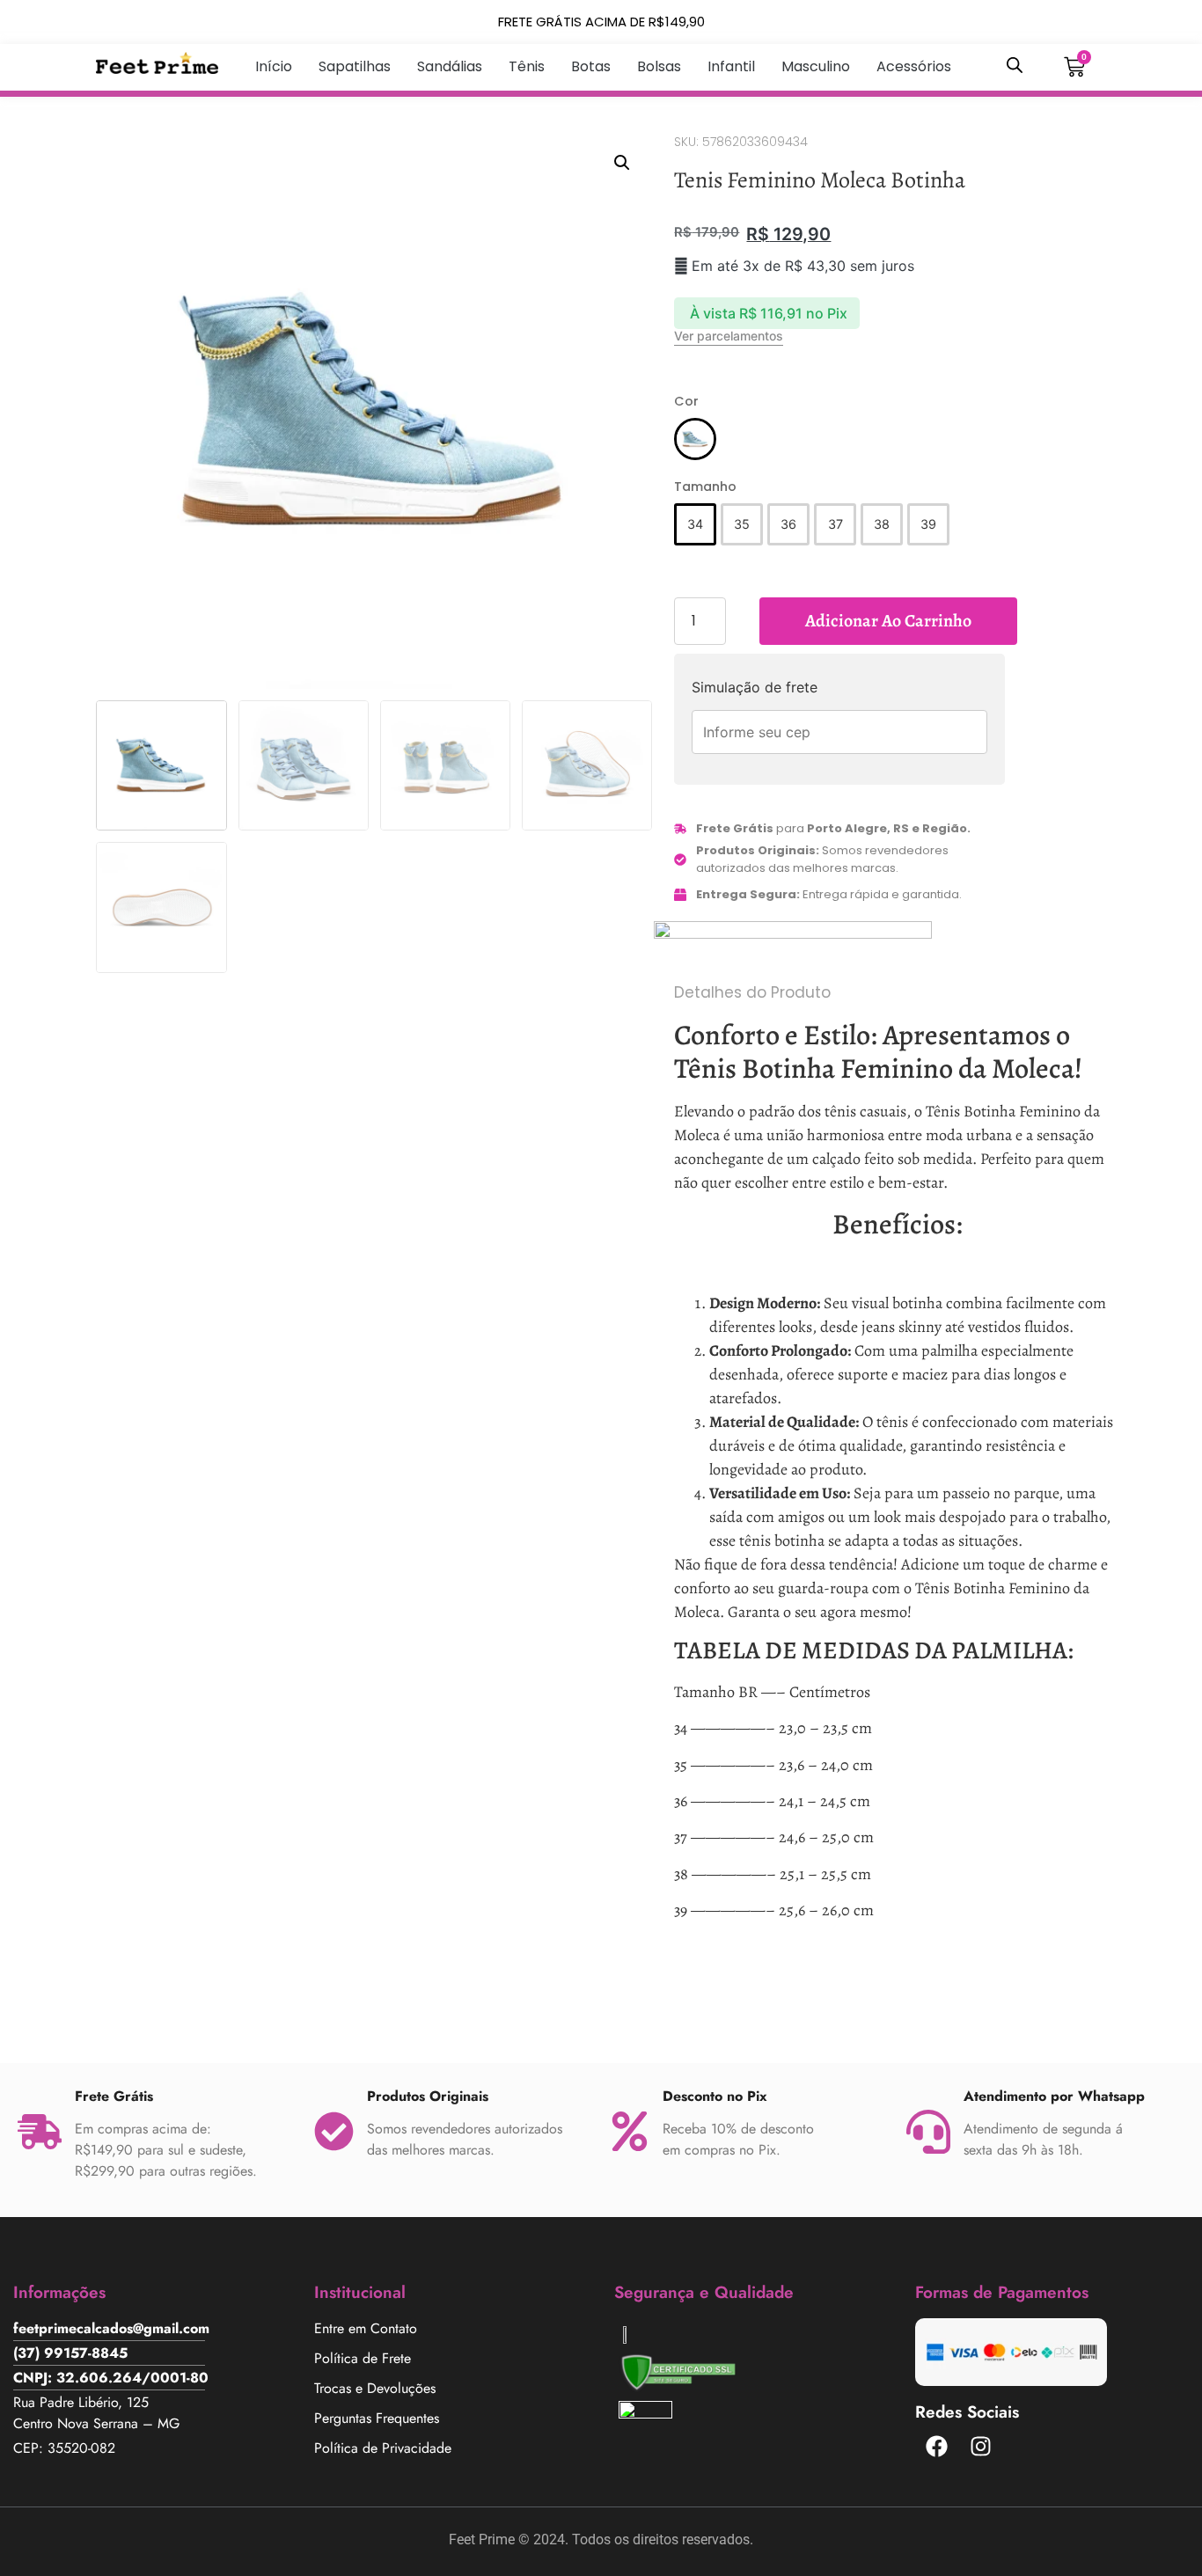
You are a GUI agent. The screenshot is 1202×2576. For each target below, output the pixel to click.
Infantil (731, 66)
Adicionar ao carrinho (888, 621)
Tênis (527, 66)
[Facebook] (937, 2447)
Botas (591, 66)
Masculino (816, 66)
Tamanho (705, 487)
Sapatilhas (355, 66)
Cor (686, 401)
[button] (622, 163)
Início (274, 66)
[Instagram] (981, 2447)
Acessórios (914, 66)
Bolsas (659, 66)
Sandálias (450, 66)
